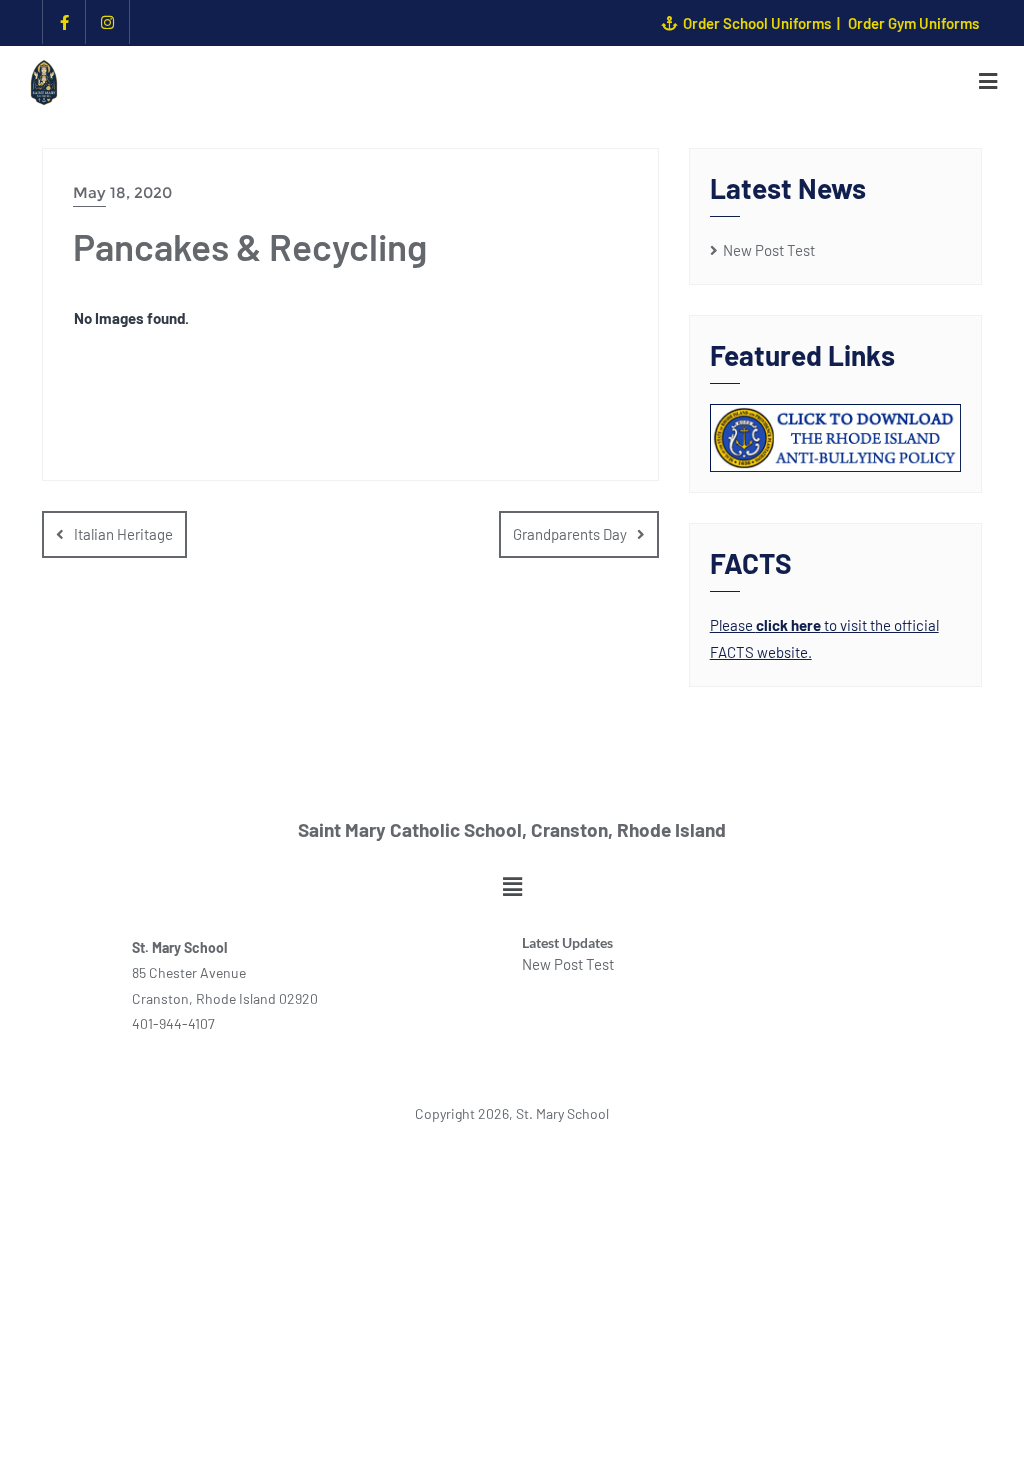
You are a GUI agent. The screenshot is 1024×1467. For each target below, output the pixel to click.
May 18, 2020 (122, 192)
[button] (512, 886)
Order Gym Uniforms (913, 23)
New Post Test (769, 250)
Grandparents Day (570, 534)
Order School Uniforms (757, 23)
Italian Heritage (123, 534)
